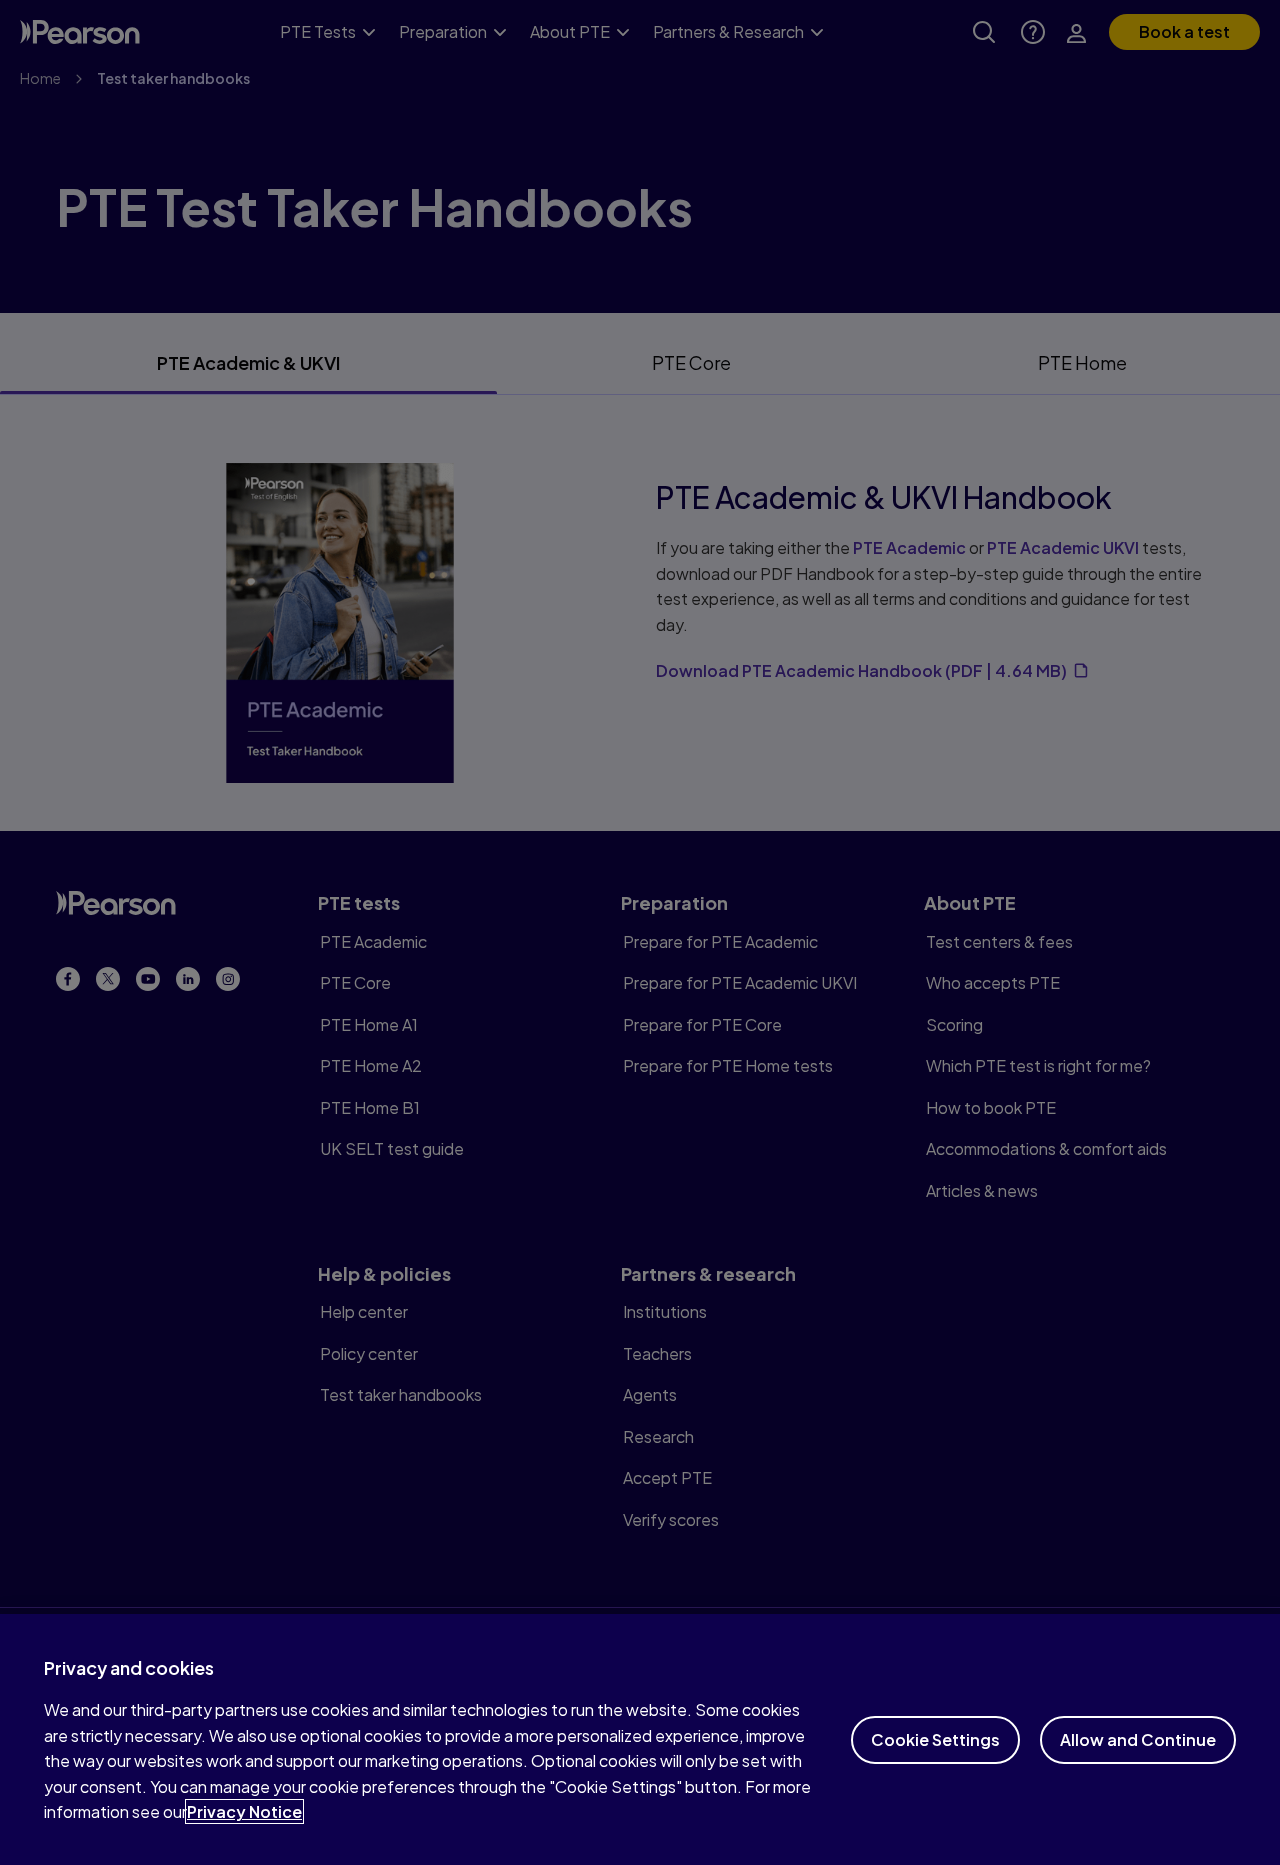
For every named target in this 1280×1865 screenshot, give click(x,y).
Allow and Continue (1138, 1739)
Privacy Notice (244, 1811)
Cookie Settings (935, 1739)
